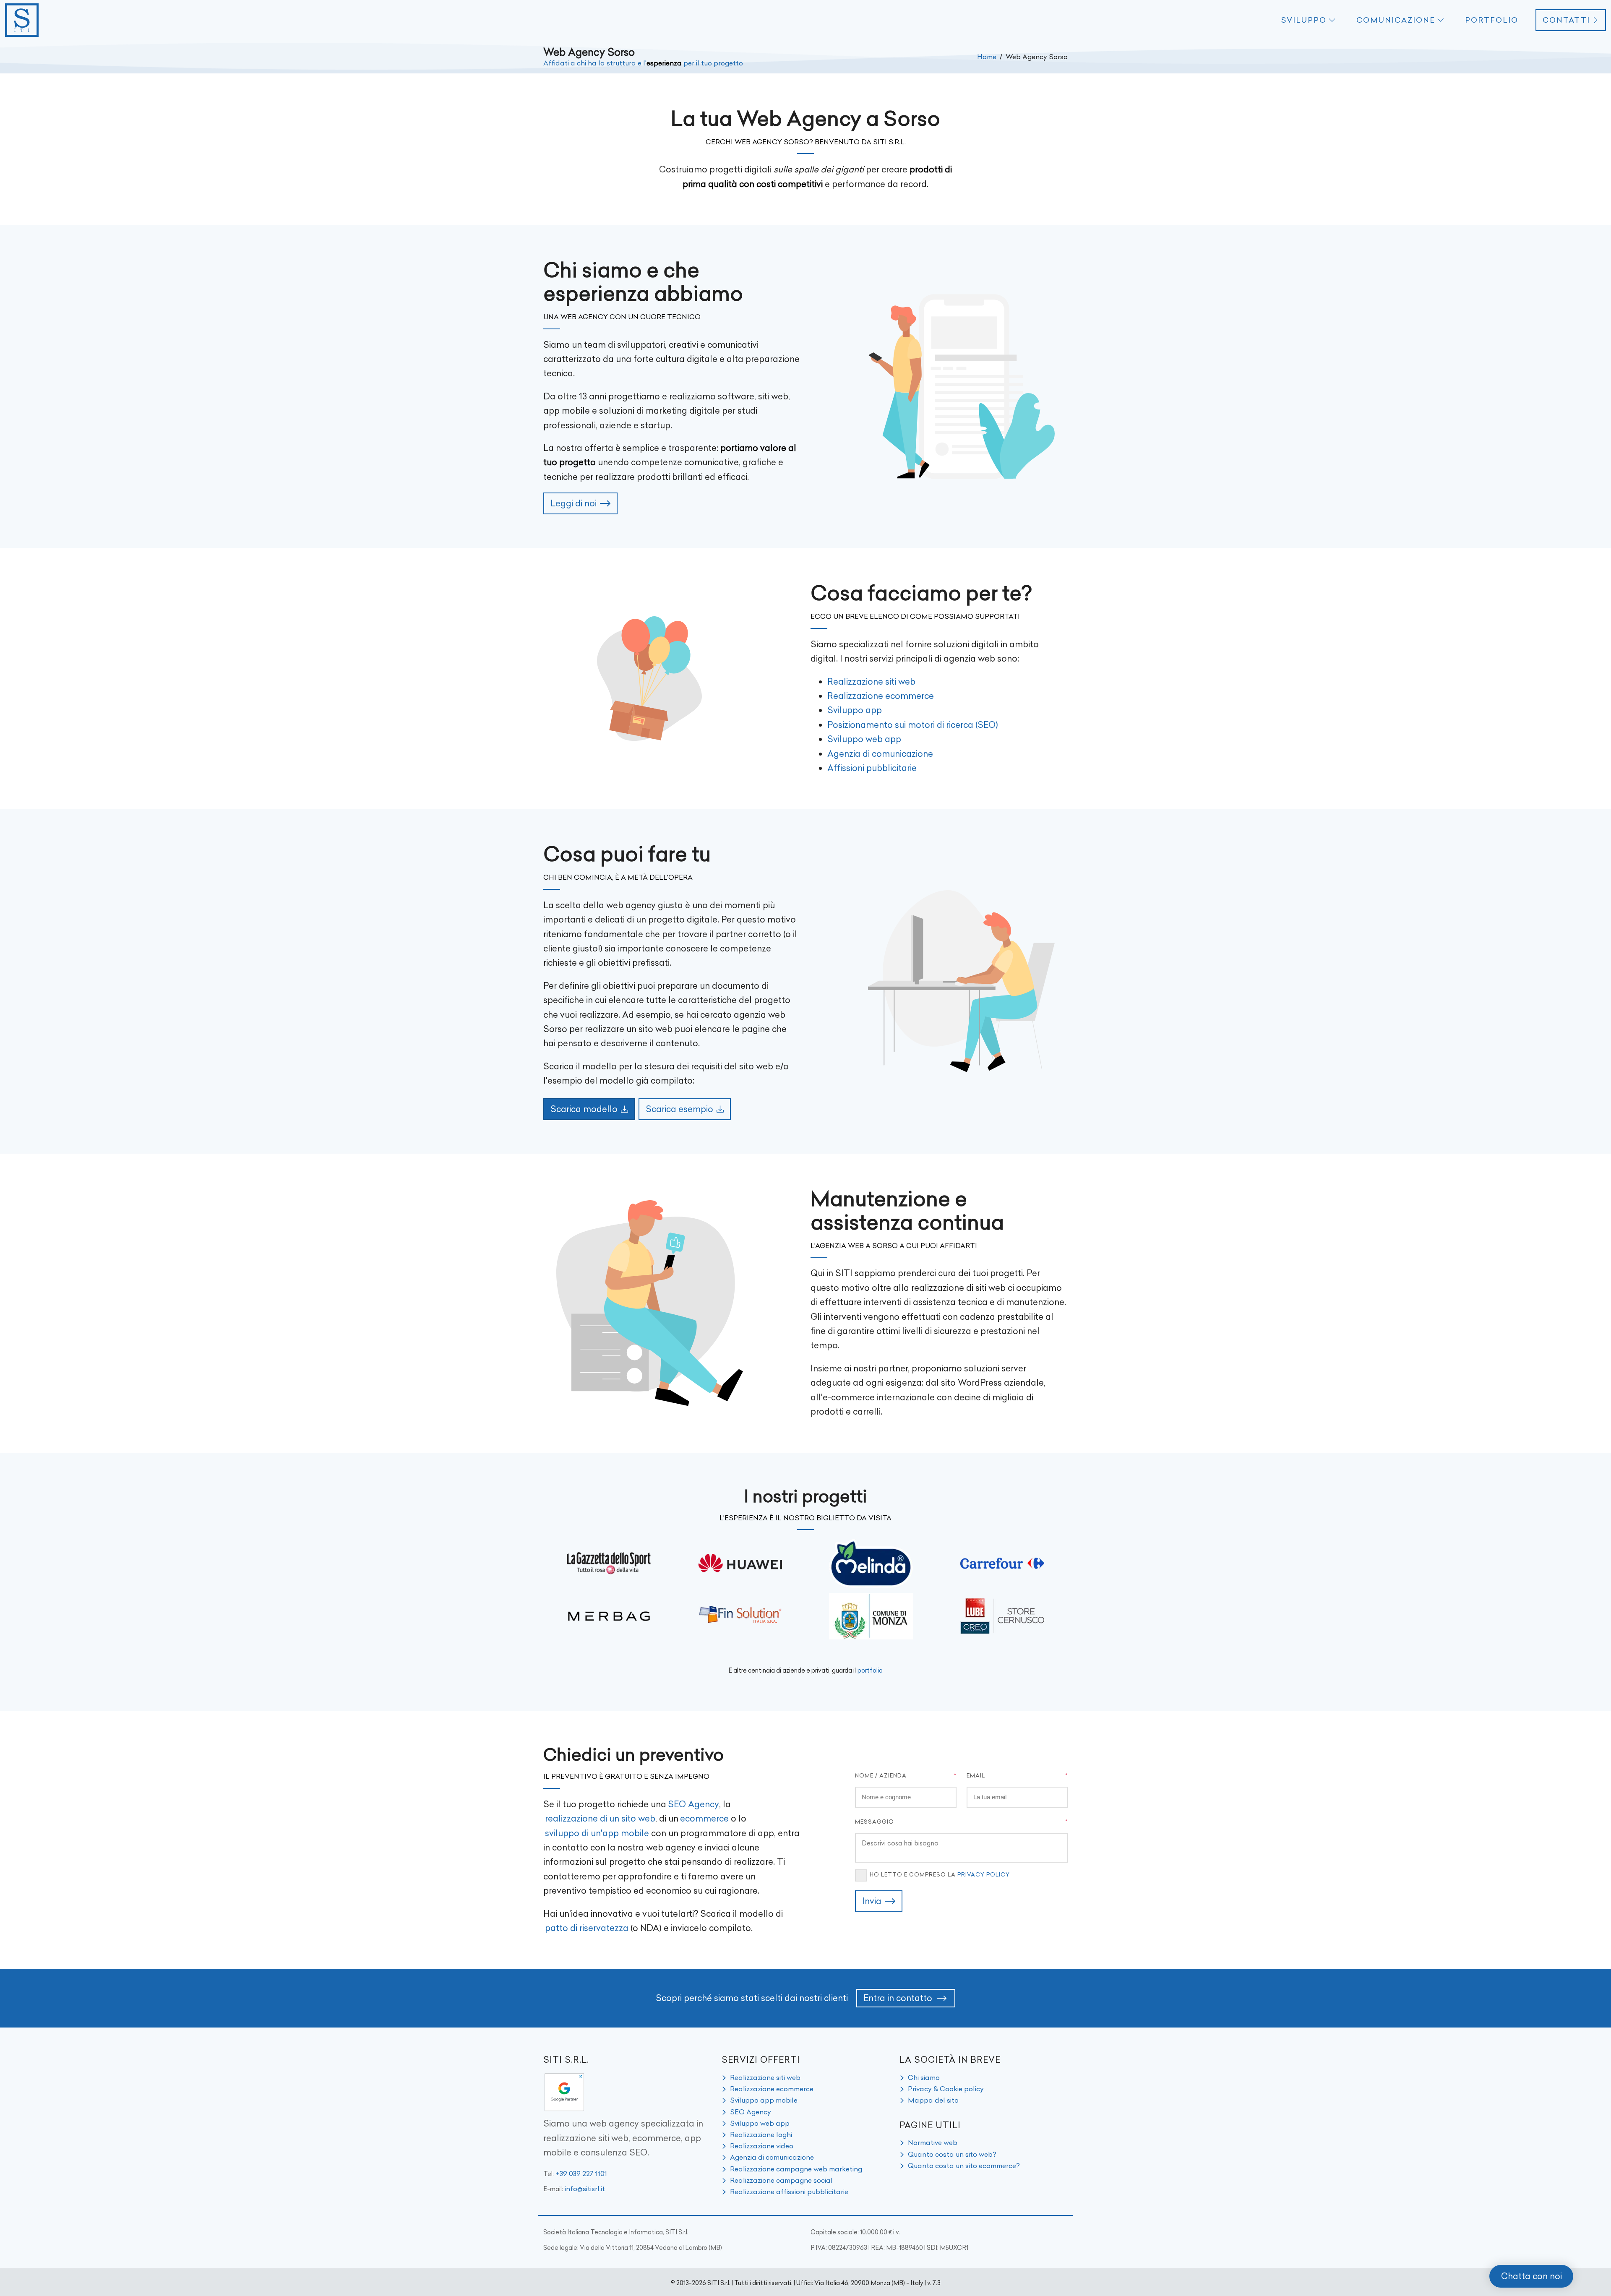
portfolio (870, 1671)
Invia (872, 1901)
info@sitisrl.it (585, 2189)
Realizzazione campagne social (781, 2180)
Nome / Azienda (881, 1775)
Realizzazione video (762, 2146)
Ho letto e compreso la (940, 1874)
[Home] (22, 20)
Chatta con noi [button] (1531, 2276)
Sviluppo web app (864, 739)
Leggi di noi (573, 503)
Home (987, 57)
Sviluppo (1304, 20)
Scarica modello (584, 1109)
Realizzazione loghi (761, 2134)
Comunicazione (1396, 20)
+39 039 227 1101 (581, 2174)
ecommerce (704, 1818)
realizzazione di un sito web (600, 1818)
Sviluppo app (855, 710)
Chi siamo (924, 2077)
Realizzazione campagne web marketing (796, 2169)
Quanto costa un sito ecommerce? (964, 2166)
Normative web (933, 2142)
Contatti (1566, 20)
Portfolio (1492, 20)
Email (976, 1775)
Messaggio (875, 1822)
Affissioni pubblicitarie (872, 768)
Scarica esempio (679, 1109)
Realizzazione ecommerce (881, 696)
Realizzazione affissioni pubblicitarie (789, 2192)
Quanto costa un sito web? (952, 2154)
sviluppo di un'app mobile (597, 1833)
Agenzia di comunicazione (880, 754)
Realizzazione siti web (871, 682)
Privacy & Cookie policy (946, 2089)
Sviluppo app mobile (764, 2100)
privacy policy (984, 1874)
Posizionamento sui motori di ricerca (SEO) (913, 725)
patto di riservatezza (587, 1928)
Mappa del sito (933, 2100)
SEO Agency (693, 1804)
